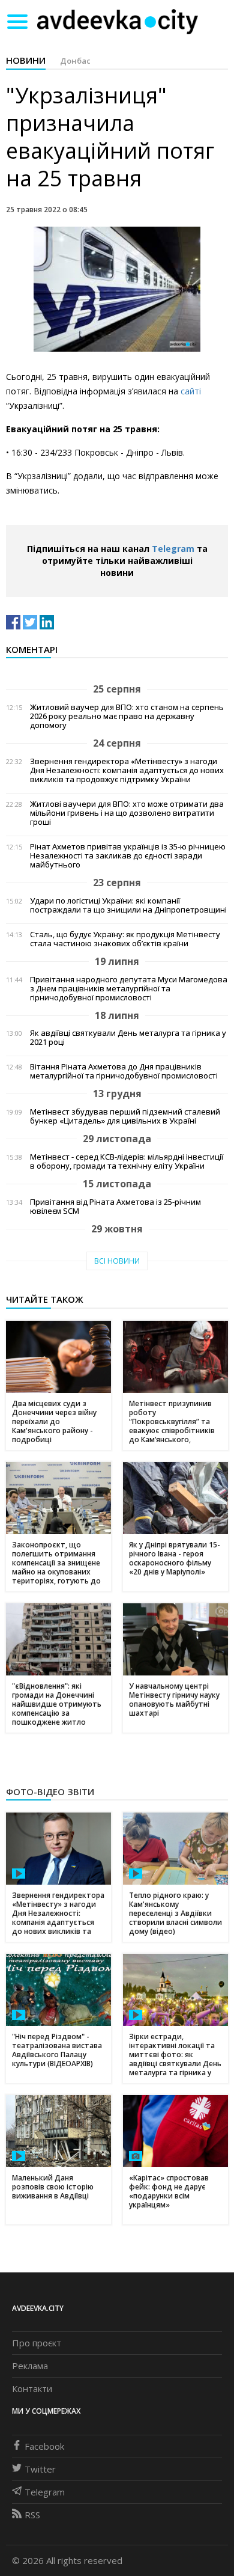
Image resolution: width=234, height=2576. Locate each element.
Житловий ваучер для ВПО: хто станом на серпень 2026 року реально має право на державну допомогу (127, 716)
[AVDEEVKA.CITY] (118, 21)
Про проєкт (37, 2343)
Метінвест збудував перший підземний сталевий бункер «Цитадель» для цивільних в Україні (125, 1116)
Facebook (44, 2446)
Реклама (30, 2366)
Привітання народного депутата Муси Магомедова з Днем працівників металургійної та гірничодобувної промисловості (129, 989)
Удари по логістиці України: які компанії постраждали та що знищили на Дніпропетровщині (128, 905)
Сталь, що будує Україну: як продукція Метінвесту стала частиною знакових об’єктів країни (125, 939)
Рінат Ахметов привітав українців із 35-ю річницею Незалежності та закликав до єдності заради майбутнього (128, 856)
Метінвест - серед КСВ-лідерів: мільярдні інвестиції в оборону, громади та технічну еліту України (127, 1161)
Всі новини (117, 1261)
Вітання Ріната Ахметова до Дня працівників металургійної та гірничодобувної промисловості (124, 1071)
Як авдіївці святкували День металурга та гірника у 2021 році (128, 1038)
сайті (191, 391)
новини (26, 60)
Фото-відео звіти (50, 1791)
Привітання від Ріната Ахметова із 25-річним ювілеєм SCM (115, 1207)
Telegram (173, 549)
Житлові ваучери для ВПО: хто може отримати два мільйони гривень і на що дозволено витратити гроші (127, 813)
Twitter (40, 2469)
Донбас (75, 61)
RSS (32, 2515)
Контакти (32, 2388)
